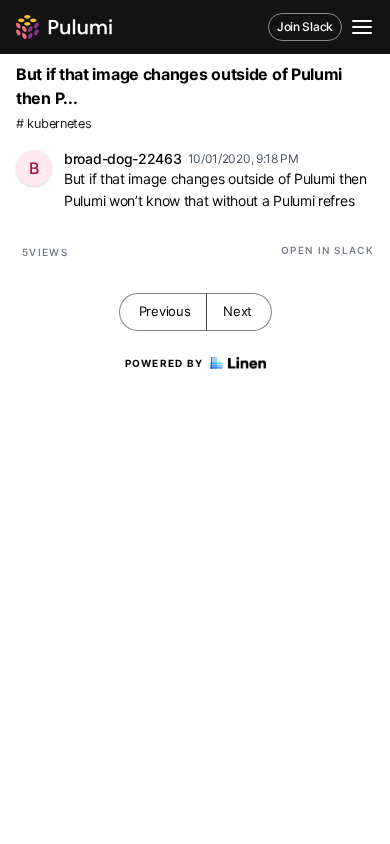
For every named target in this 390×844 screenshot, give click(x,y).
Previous (165, 311)
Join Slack (305, 26)
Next (237, 311)
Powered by (164, 363)
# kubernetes (53, 123)
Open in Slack (327, 250)
